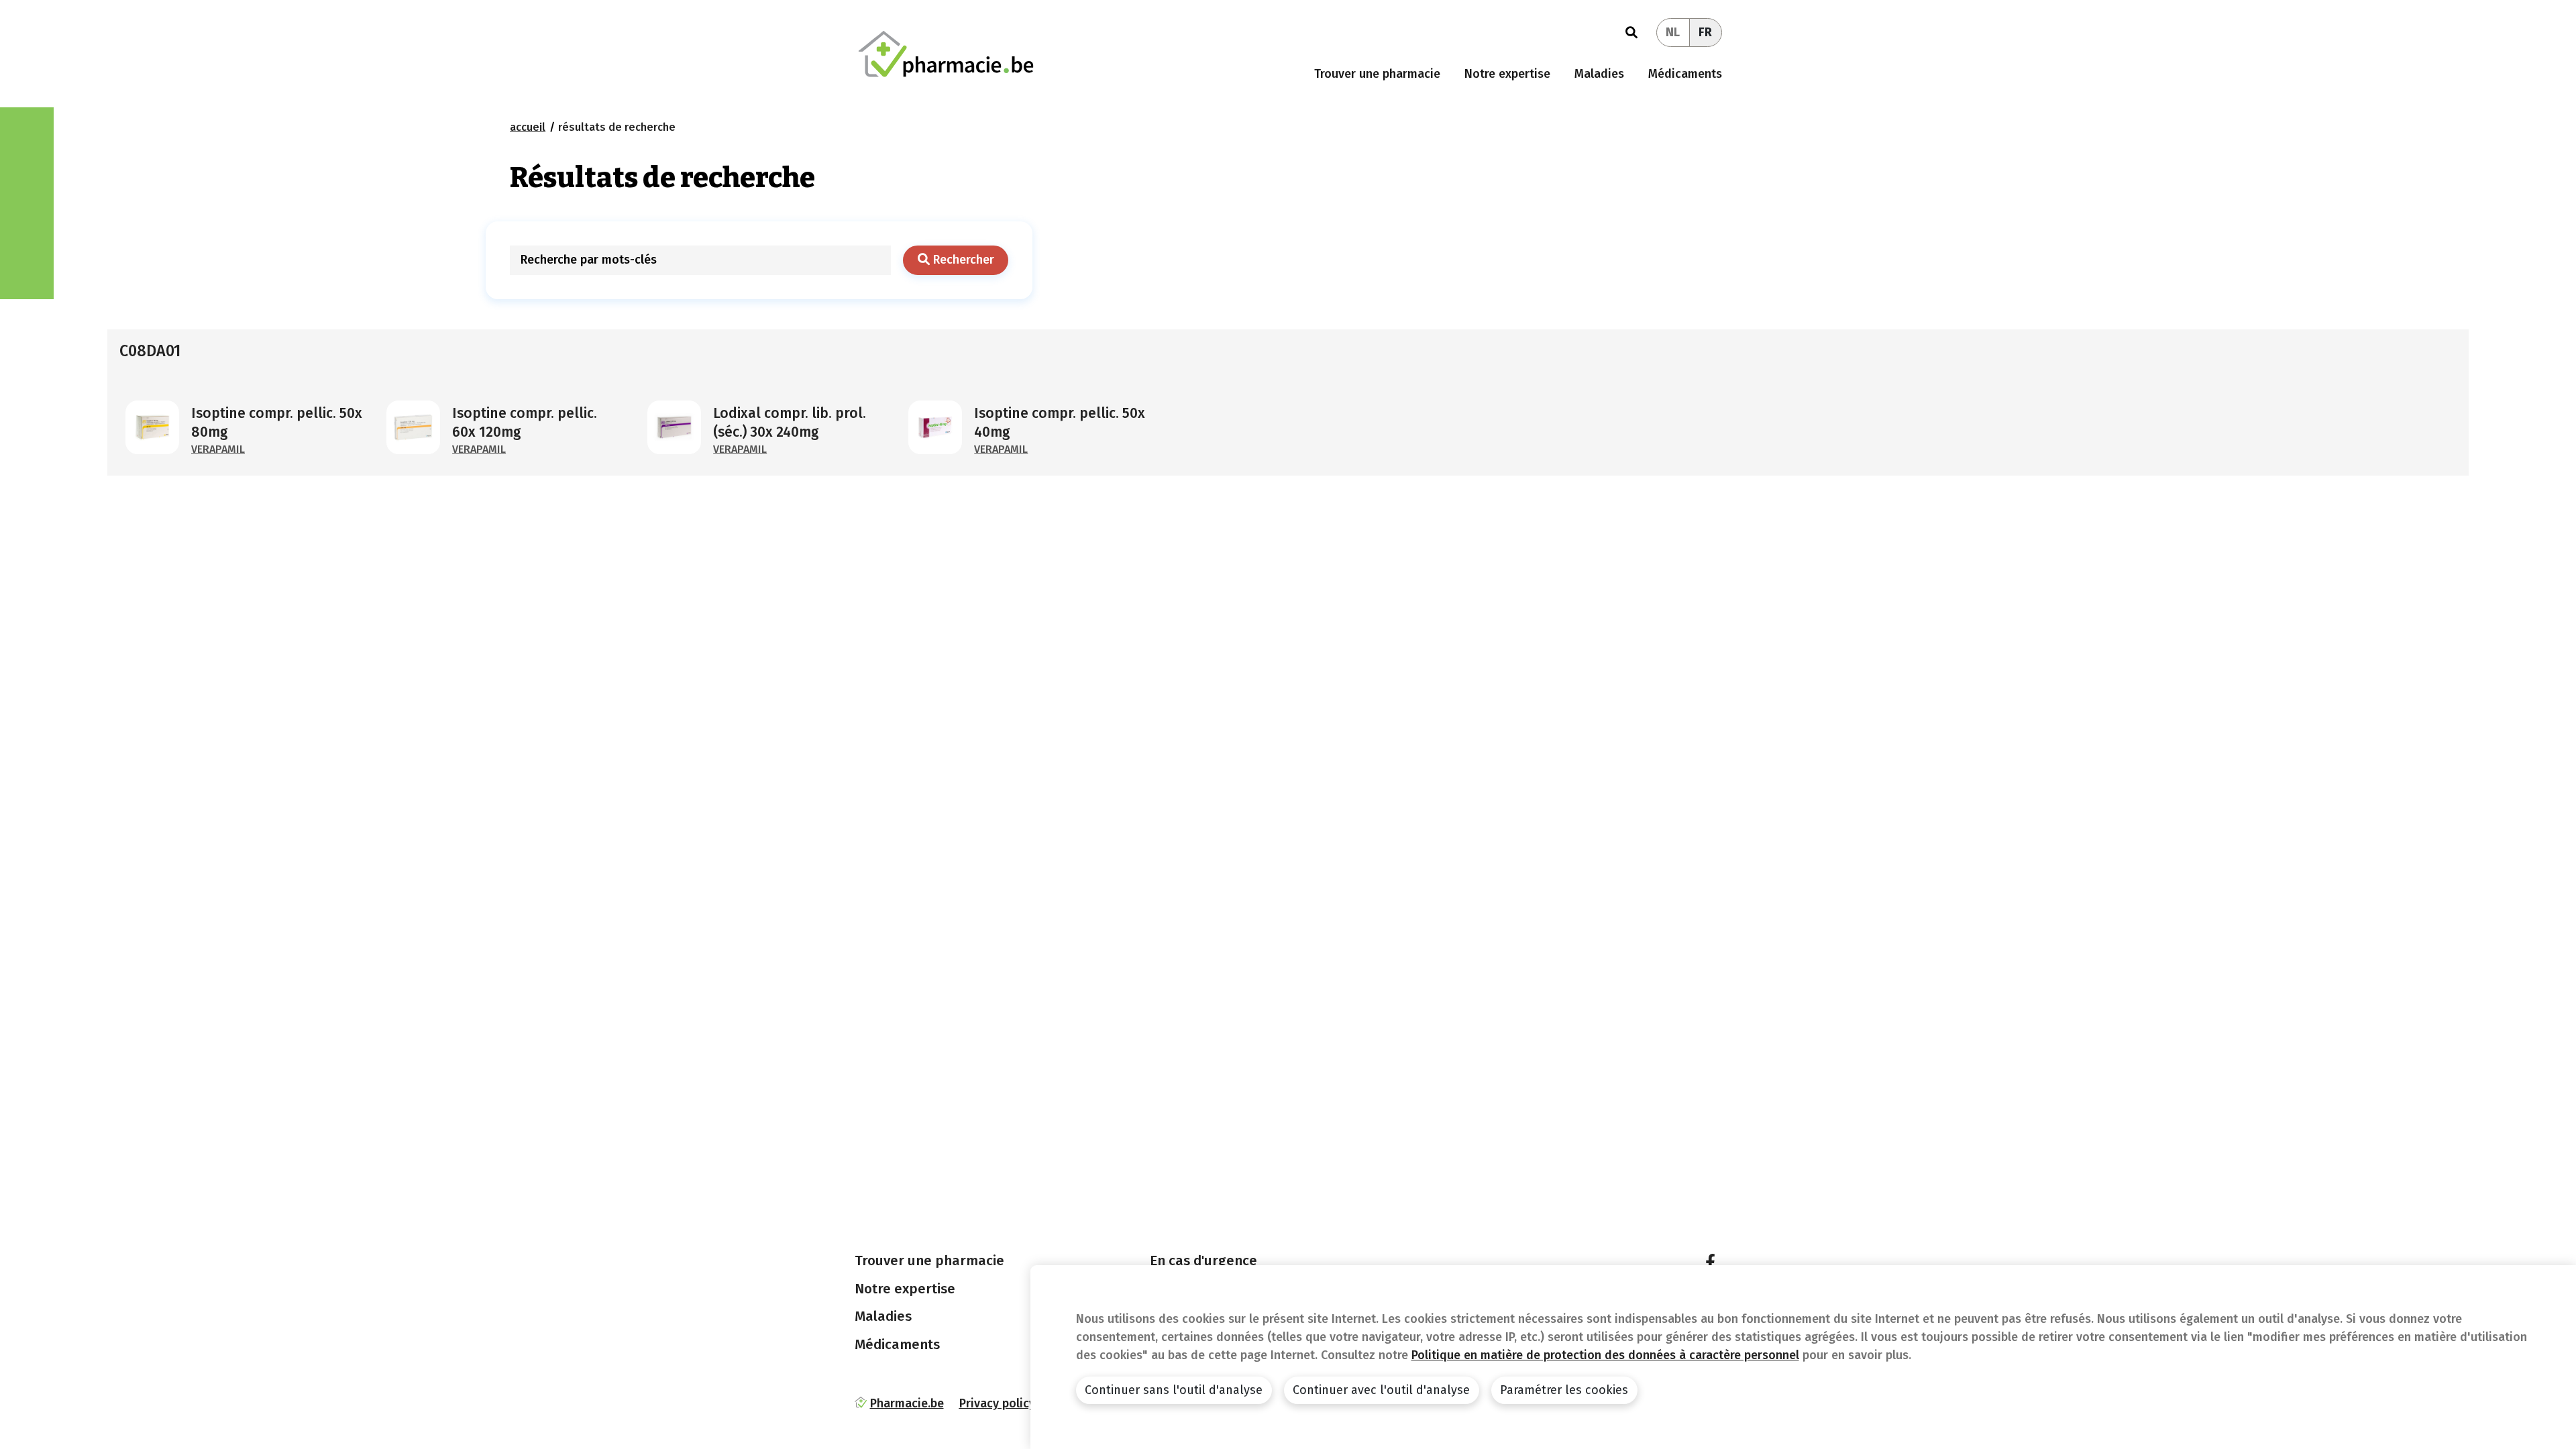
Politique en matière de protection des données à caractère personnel (1605, 1355)
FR (1705, 32)
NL (1673, 32)
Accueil (528, 127)
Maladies (1599, 74)
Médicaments (1685, 74)
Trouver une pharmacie (1377, 74)
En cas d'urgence (1203, 1260)
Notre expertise (1507, 74)
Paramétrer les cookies (1564, 1390)
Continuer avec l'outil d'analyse (1381, 1390)
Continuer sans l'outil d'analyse (1174, 1390)
